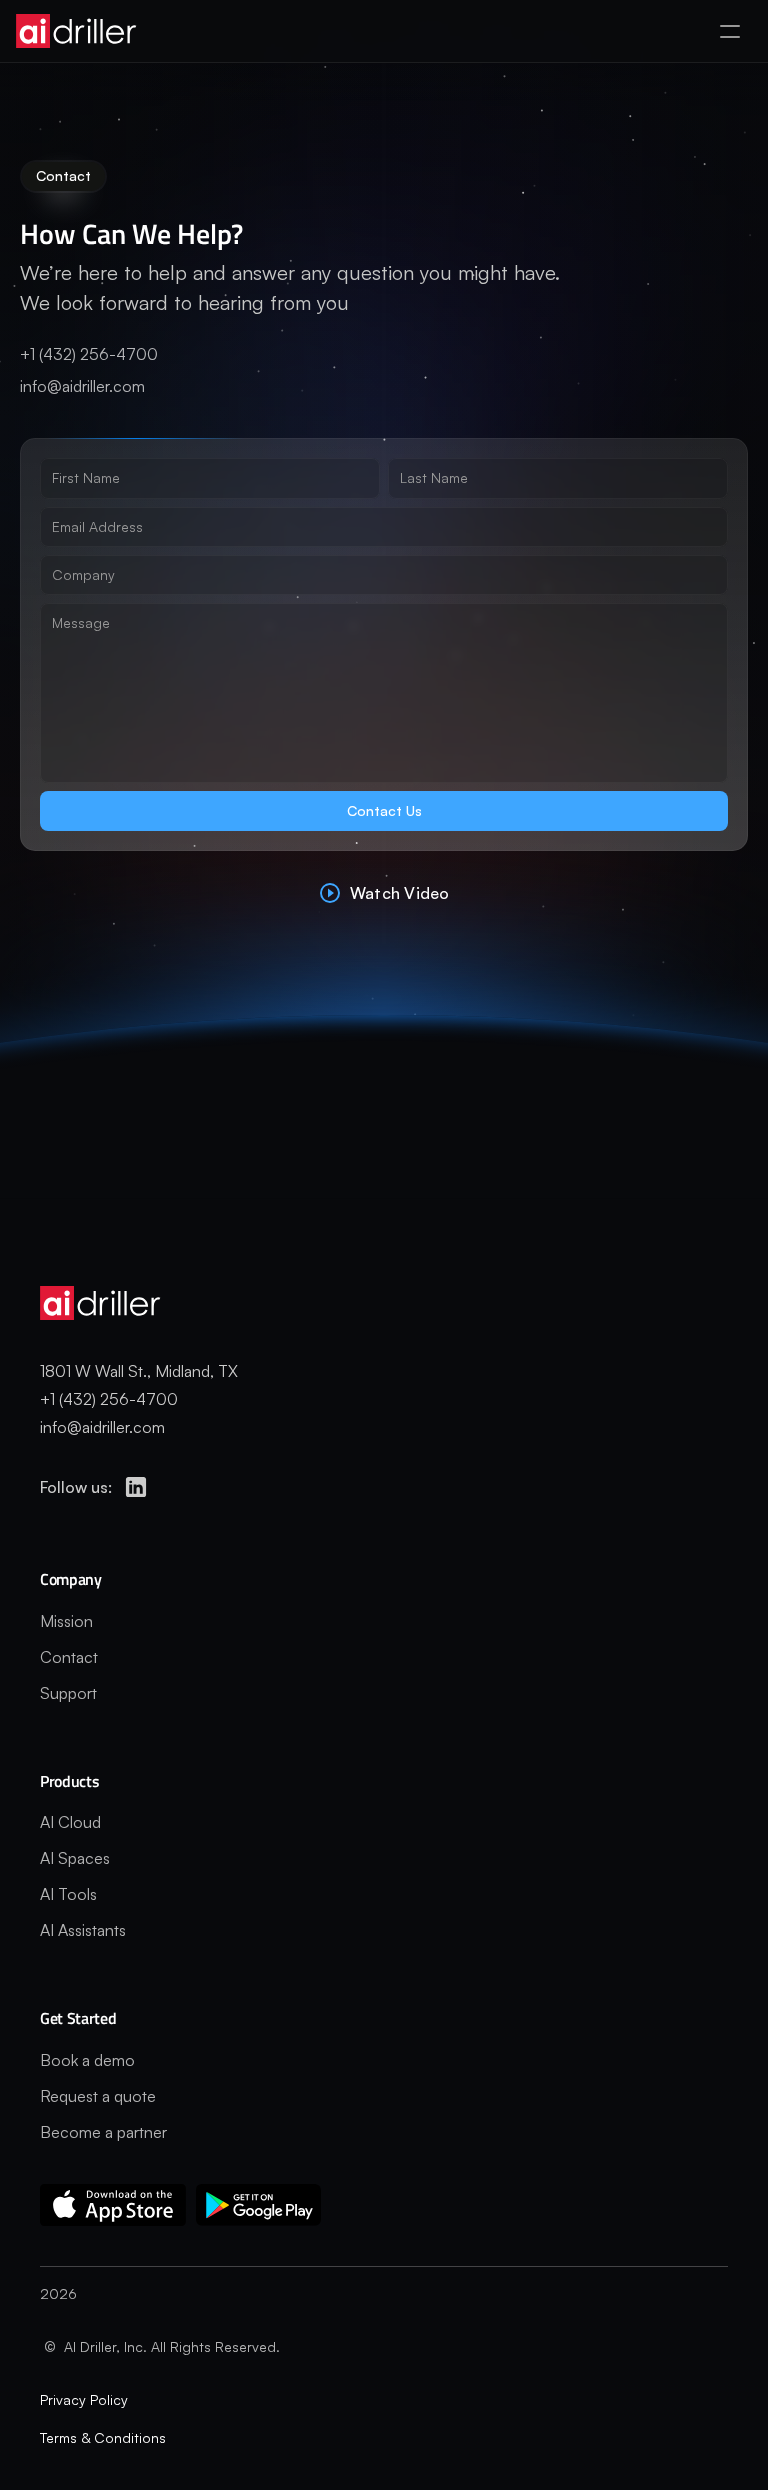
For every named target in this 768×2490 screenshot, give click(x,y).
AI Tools (68, 1894)
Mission (66, 1621)
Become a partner (103, 2132)
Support (68, 1693)
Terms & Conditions (103, 2437)
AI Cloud (70, 1822)
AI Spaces (75, 1858)
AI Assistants (83, 1930)
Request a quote (98, 2096)
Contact (69, 1657)
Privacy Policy (84, 2399)
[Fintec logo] (120, 1303)
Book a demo (87, 2060)
